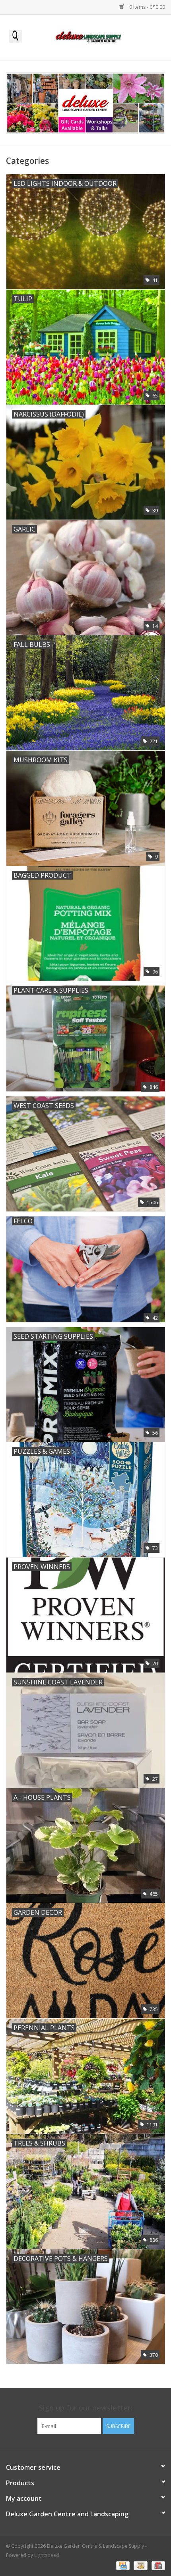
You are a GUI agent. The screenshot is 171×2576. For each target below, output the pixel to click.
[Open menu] (16, 36)
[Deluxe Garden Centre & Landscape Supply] (101, 37)
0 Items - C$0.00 (147, 7)
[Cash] (140, 2565)
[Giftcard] (157, 2565)
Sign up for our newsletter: (85, 2408)
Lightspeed (47, 2555)
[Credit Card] (122, 2565)
